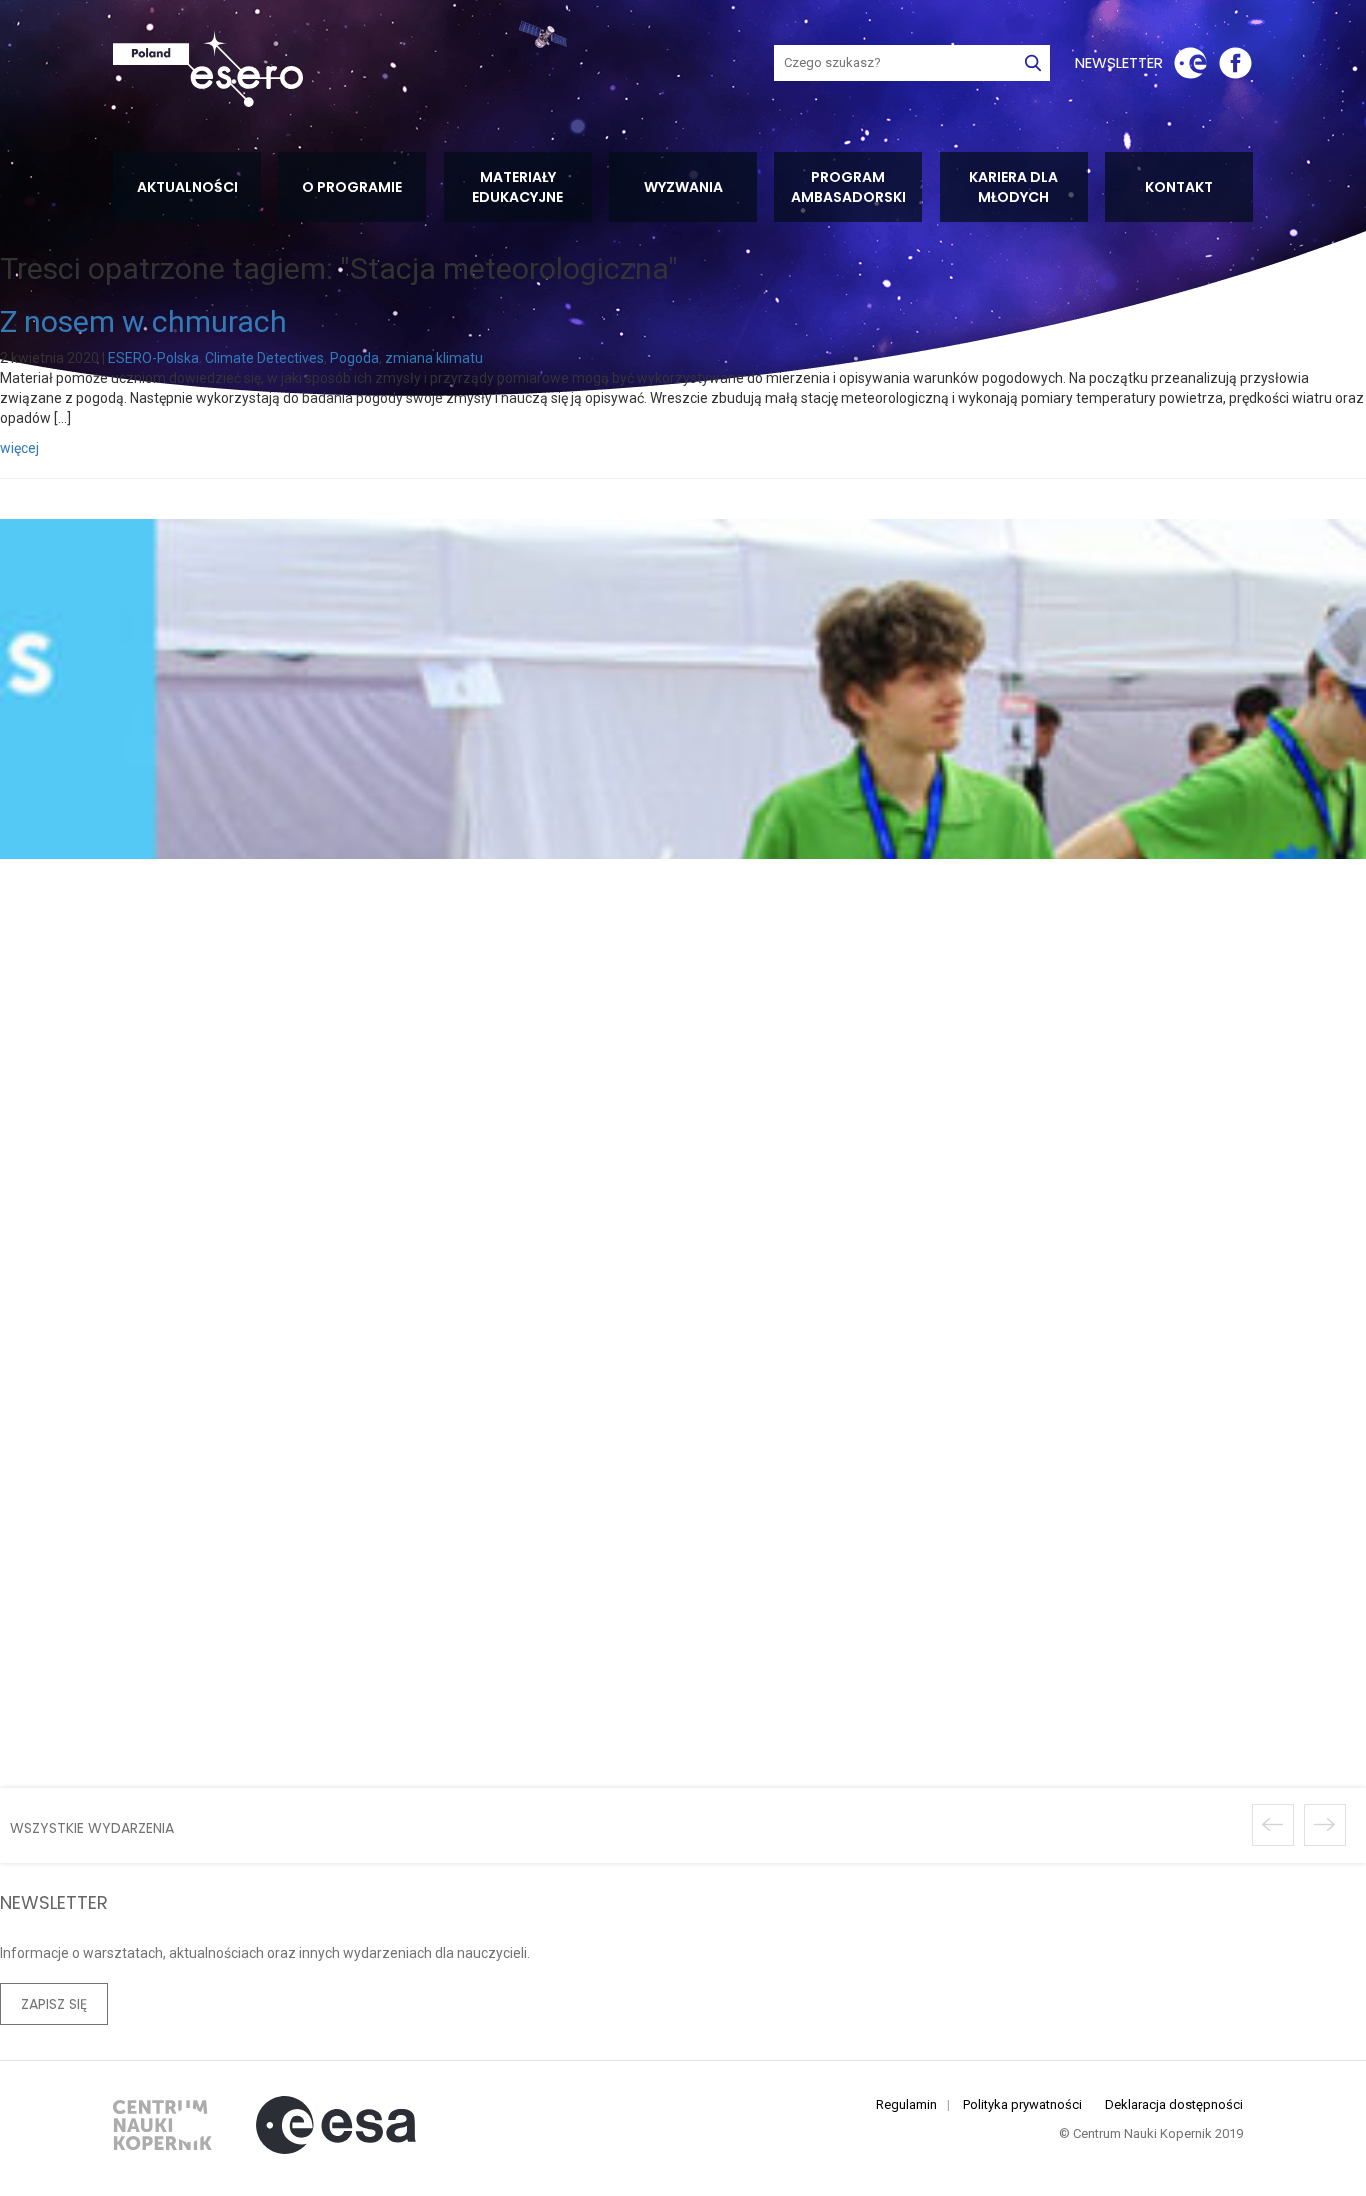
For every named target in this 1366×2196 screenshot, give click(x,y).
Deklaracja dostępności (1174, 2104)
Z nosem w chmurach (143, 321)
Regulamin (906, 2104)
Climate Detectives (264, 358)
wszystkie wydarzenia (92, 1828)
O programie (352, 187)
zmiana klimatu (434, 358)
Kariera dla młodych (1013, 187)
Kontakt (1179, 187)
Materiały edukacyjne (517, 187)
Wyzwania (683, 187)
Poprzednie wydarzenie (1273, 1825)
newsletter (1119, 62)
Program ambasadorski (848, 187)
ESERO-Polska (153, 358)
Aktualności (187, 187)
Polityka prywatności (1022, 2104)
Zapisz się (54, 2004)
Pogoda (354, 358)
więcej (19, 448)
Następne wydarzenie (1325, 1825)
